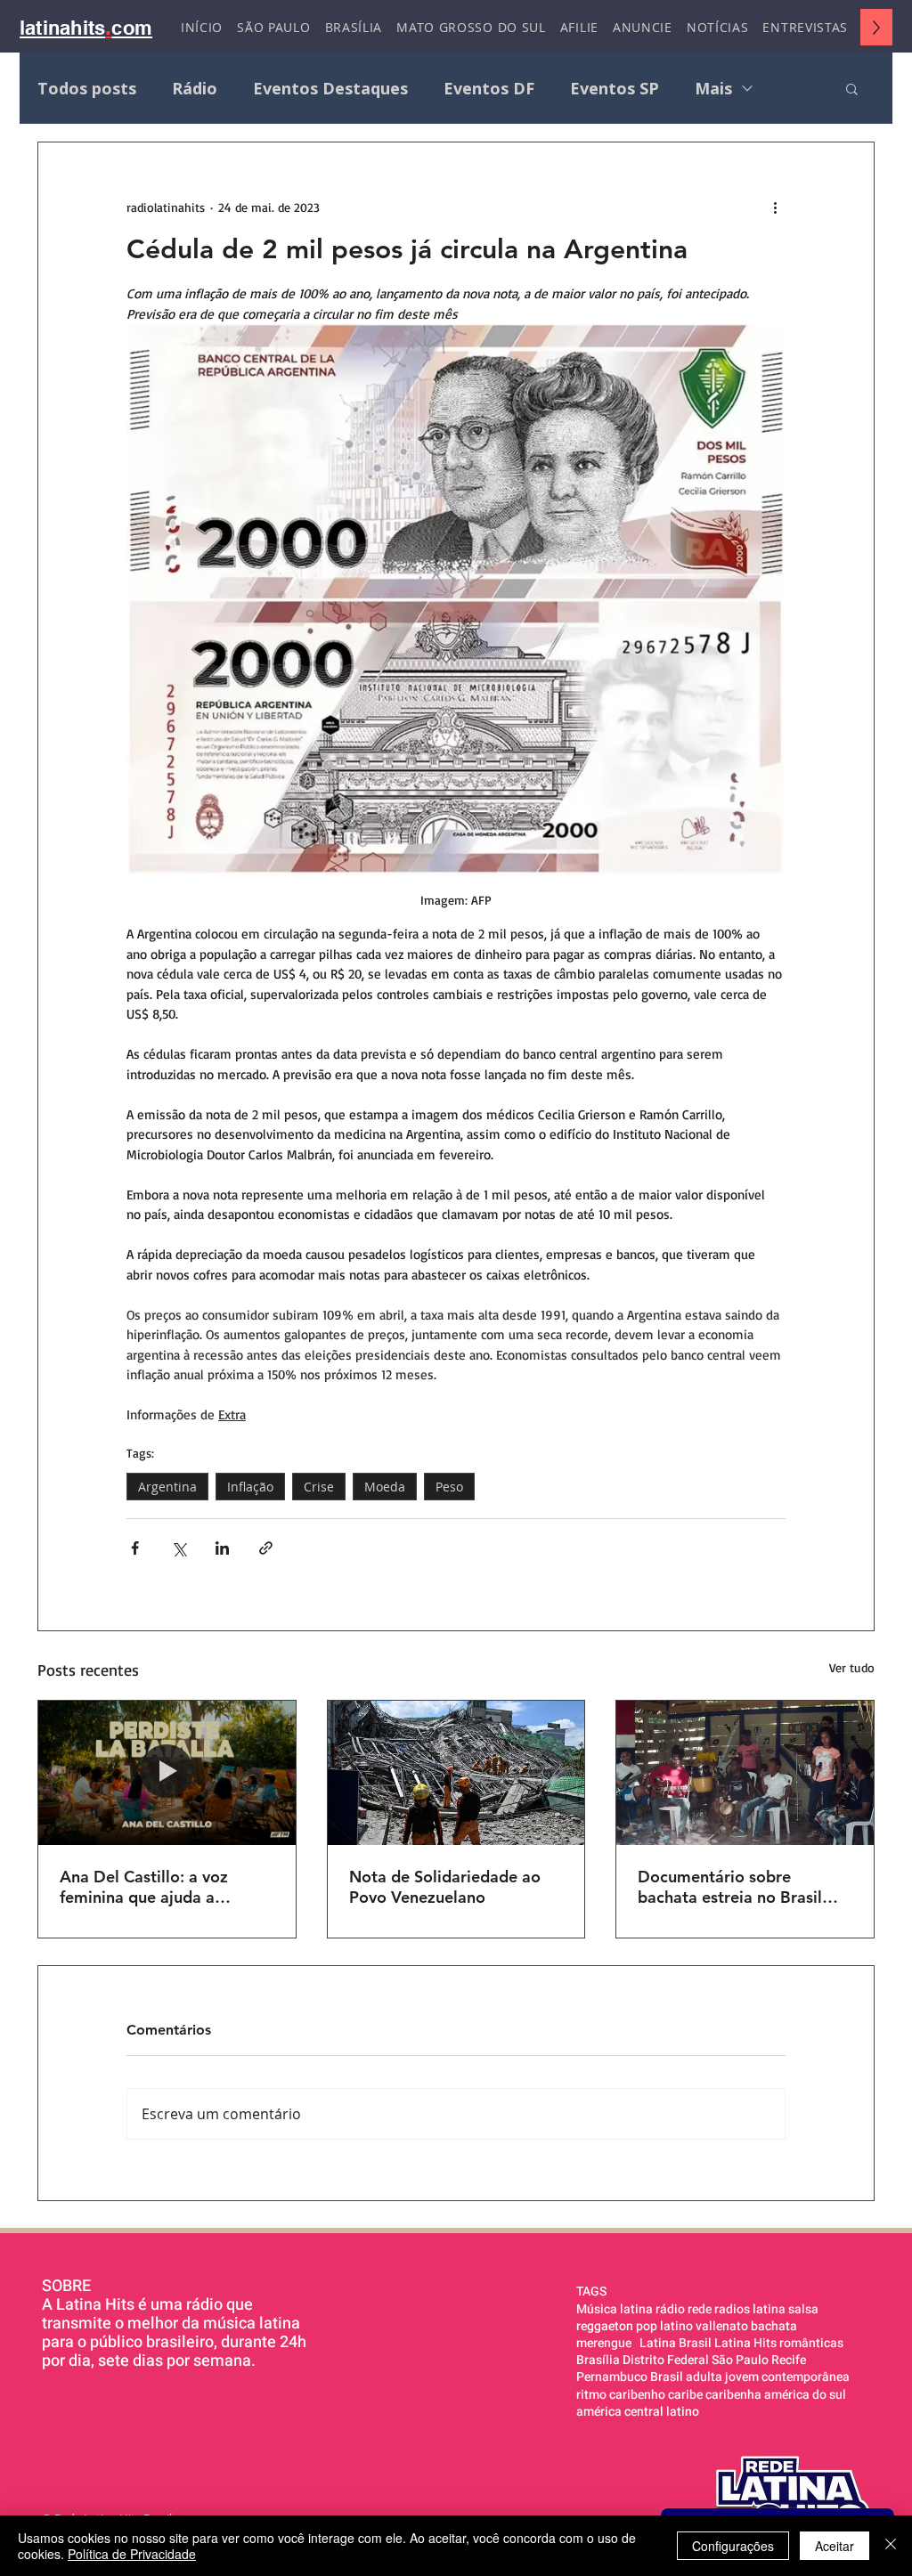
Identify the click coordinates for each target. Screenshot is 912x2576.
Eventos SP (615, 88)
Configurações (733, 2546)
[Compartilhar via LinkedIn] (222, 1548)
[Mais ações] (775, 207)
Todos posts (87, 88)
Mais (713, 88)
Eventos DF (489, 88)
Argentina (167, 1487)
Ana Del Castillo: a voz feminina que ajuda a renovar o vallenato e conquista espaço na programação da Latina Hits (163, 1887)
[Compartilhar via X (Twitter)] (179, 1548)
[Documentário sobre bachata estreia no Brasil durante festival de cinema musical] (745, 1773)
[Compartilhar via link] (266, 1548)
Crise (319, 1487)
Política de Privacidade (132, 2554)
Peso (449, 1487)
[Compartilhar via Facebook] (135, 1548)
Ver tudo (852, 1667)
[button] (852, 88)
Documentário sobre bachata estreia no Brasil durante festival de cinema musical (736, 1887)
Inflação (250, 1487)
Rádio (195, 88)
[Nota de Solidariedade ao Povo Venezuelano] (456, 1773)
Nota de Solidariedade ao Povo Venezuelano (445, 1887)
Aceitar (835, 2546)
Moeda (385, 1487)
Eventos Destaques (330, 88)
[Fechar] (891, 2546)
